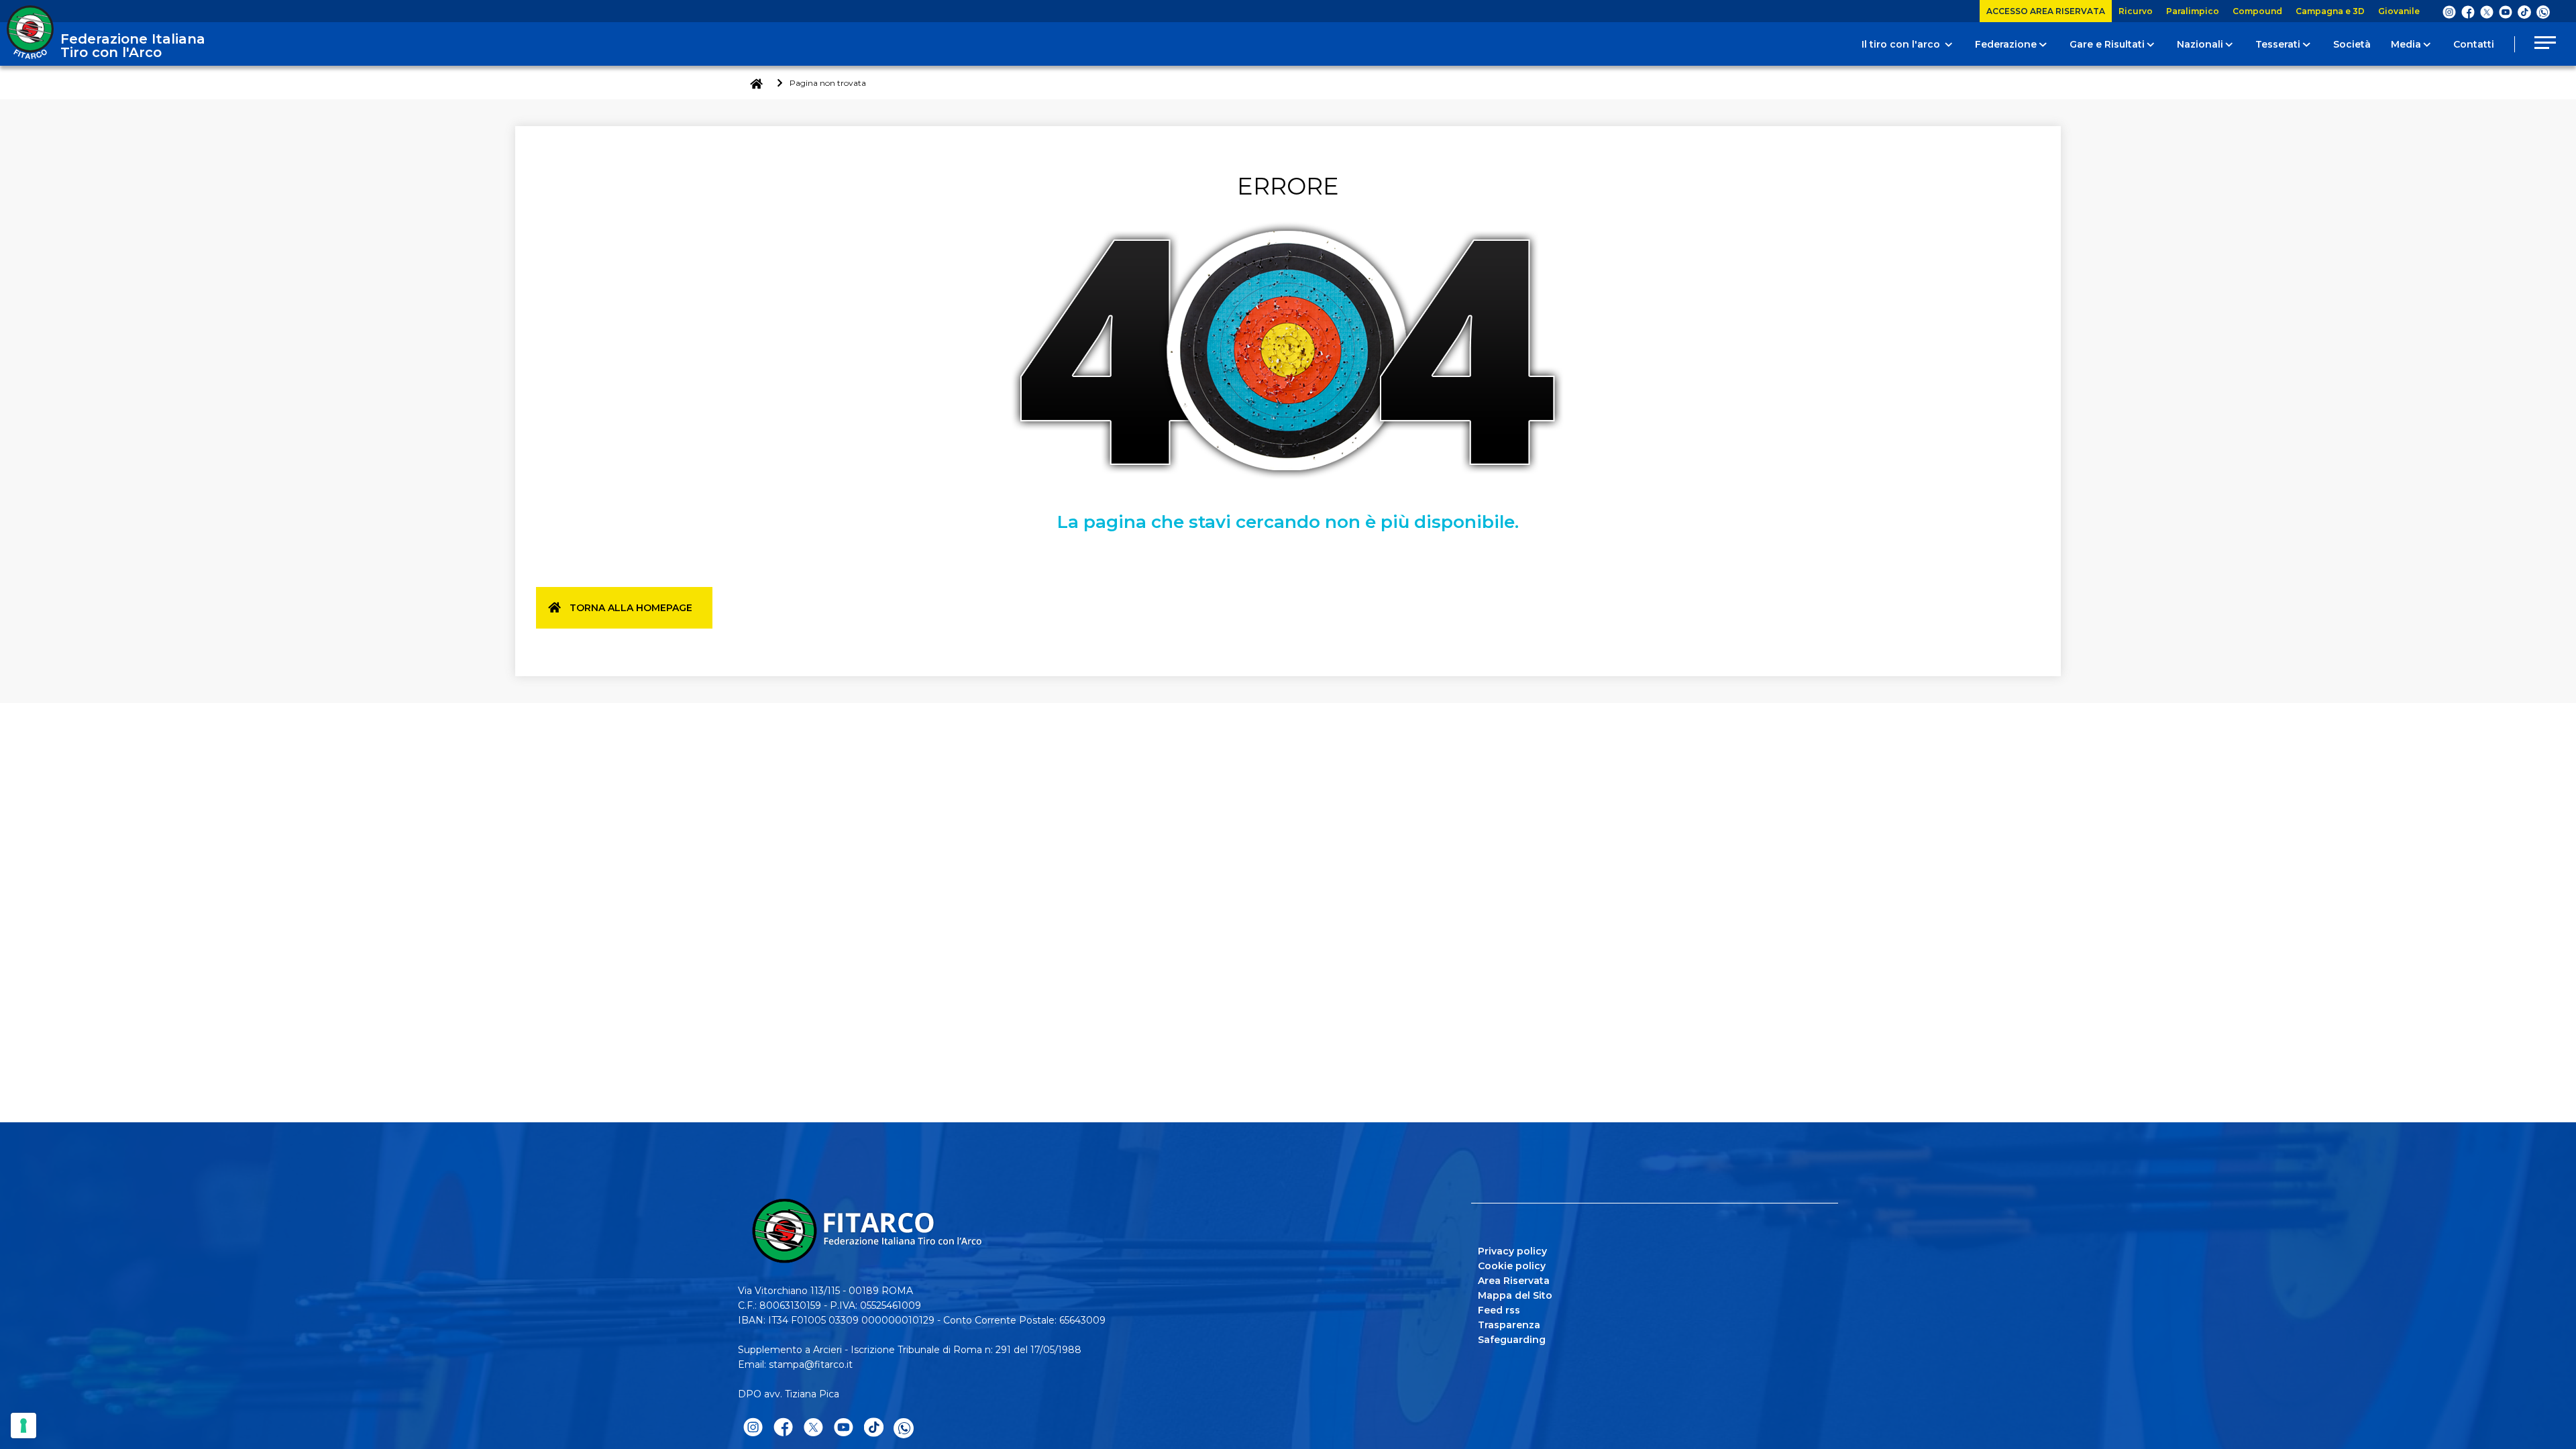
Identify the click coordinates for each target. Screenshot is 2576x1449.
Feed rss (1499, 1310)
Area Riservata (1514, 1281)
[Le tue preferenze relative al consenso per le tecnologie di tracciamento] (23, 1426)
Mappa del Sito (1515, 1295)
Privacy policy (1512, 1251)
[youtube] (2506, 11)
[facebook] (2468, 11)
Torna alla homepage (631, 608)
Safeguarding (1512, 1340)
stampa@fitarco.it (811, 1364)
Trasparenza (1509, 1325)
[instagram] (2449, 11)
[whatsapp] (2543, 12)
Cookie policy (1512, 1266)
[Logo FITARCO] (30, 32)
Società (2352, 44)
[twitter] (2487, 11)
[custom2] (2524, 11)
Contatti (2474, 44)
